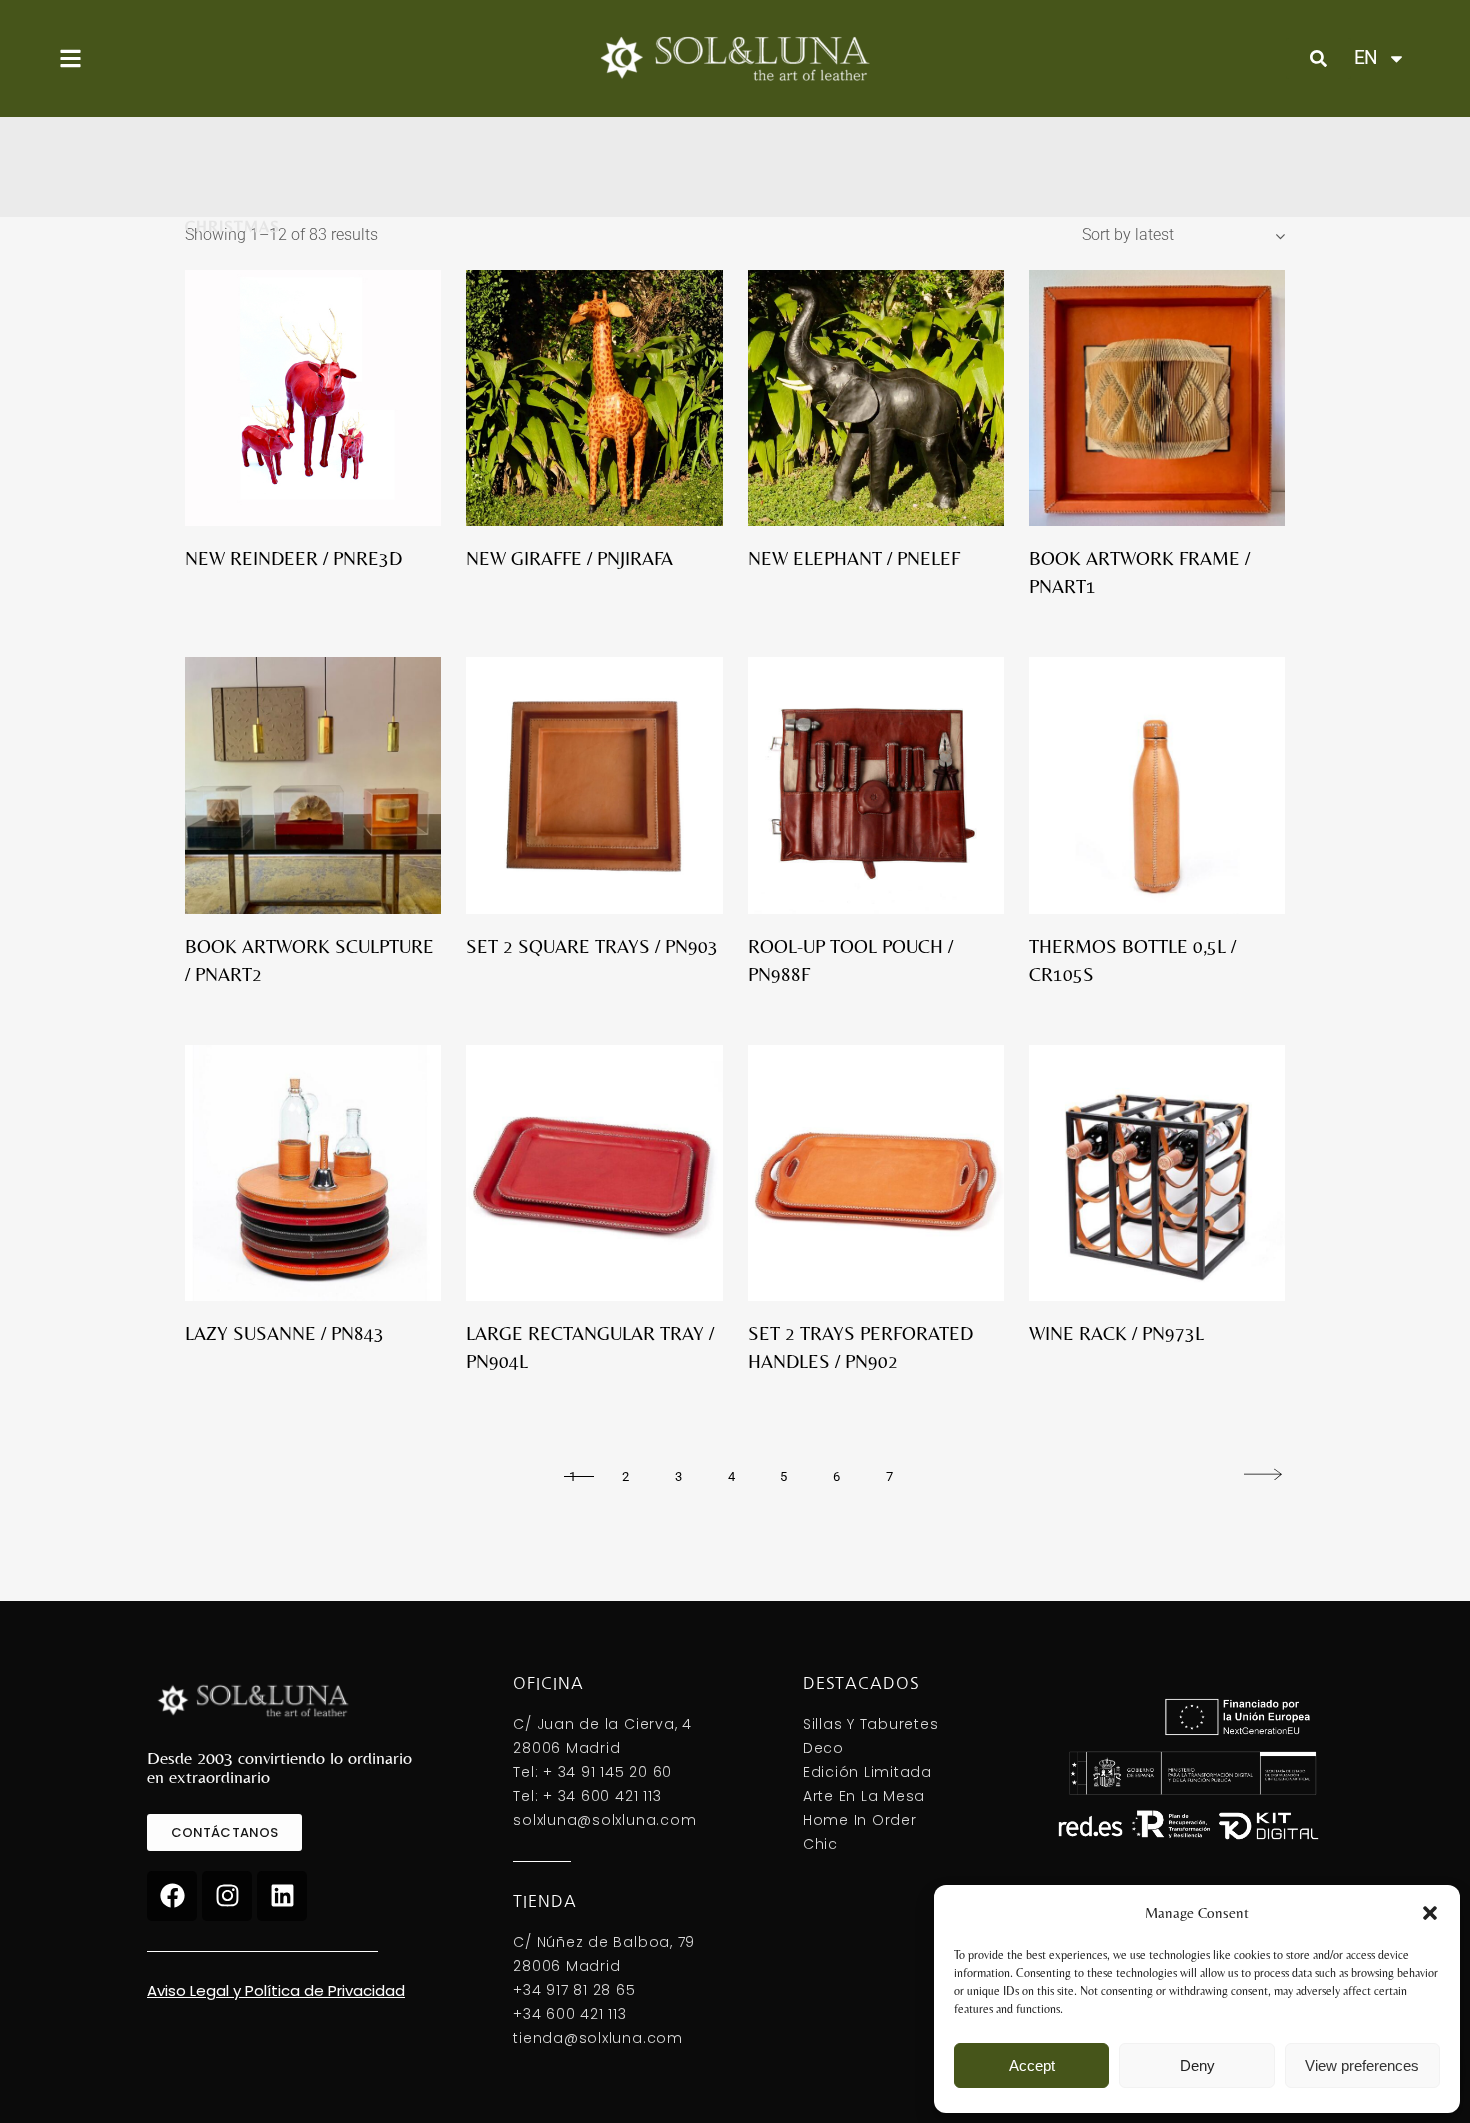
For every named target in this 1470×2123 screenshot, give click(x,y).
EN (1365, 57)
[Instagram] (227, 1896)
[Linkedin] (282, 1896)
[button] (1430, 1913)
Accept (1032, 2065)
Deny (1197, 2065)
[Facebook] (172, 1896)
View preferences (1362, 2065)
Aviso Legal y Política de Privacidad (276, 1990)
